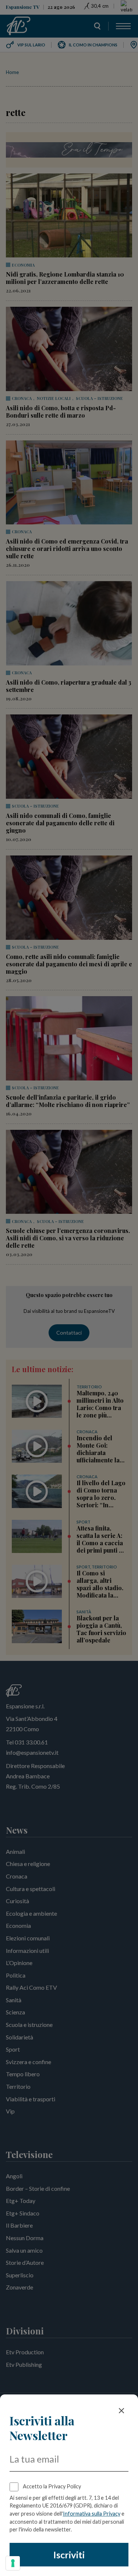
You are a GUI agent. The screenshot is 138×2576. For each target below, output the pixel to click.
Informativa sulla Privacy (92, 2514)
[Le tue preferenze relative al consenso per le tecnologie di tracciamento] (13, 2563)
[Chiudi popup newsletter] (121, 2411)
